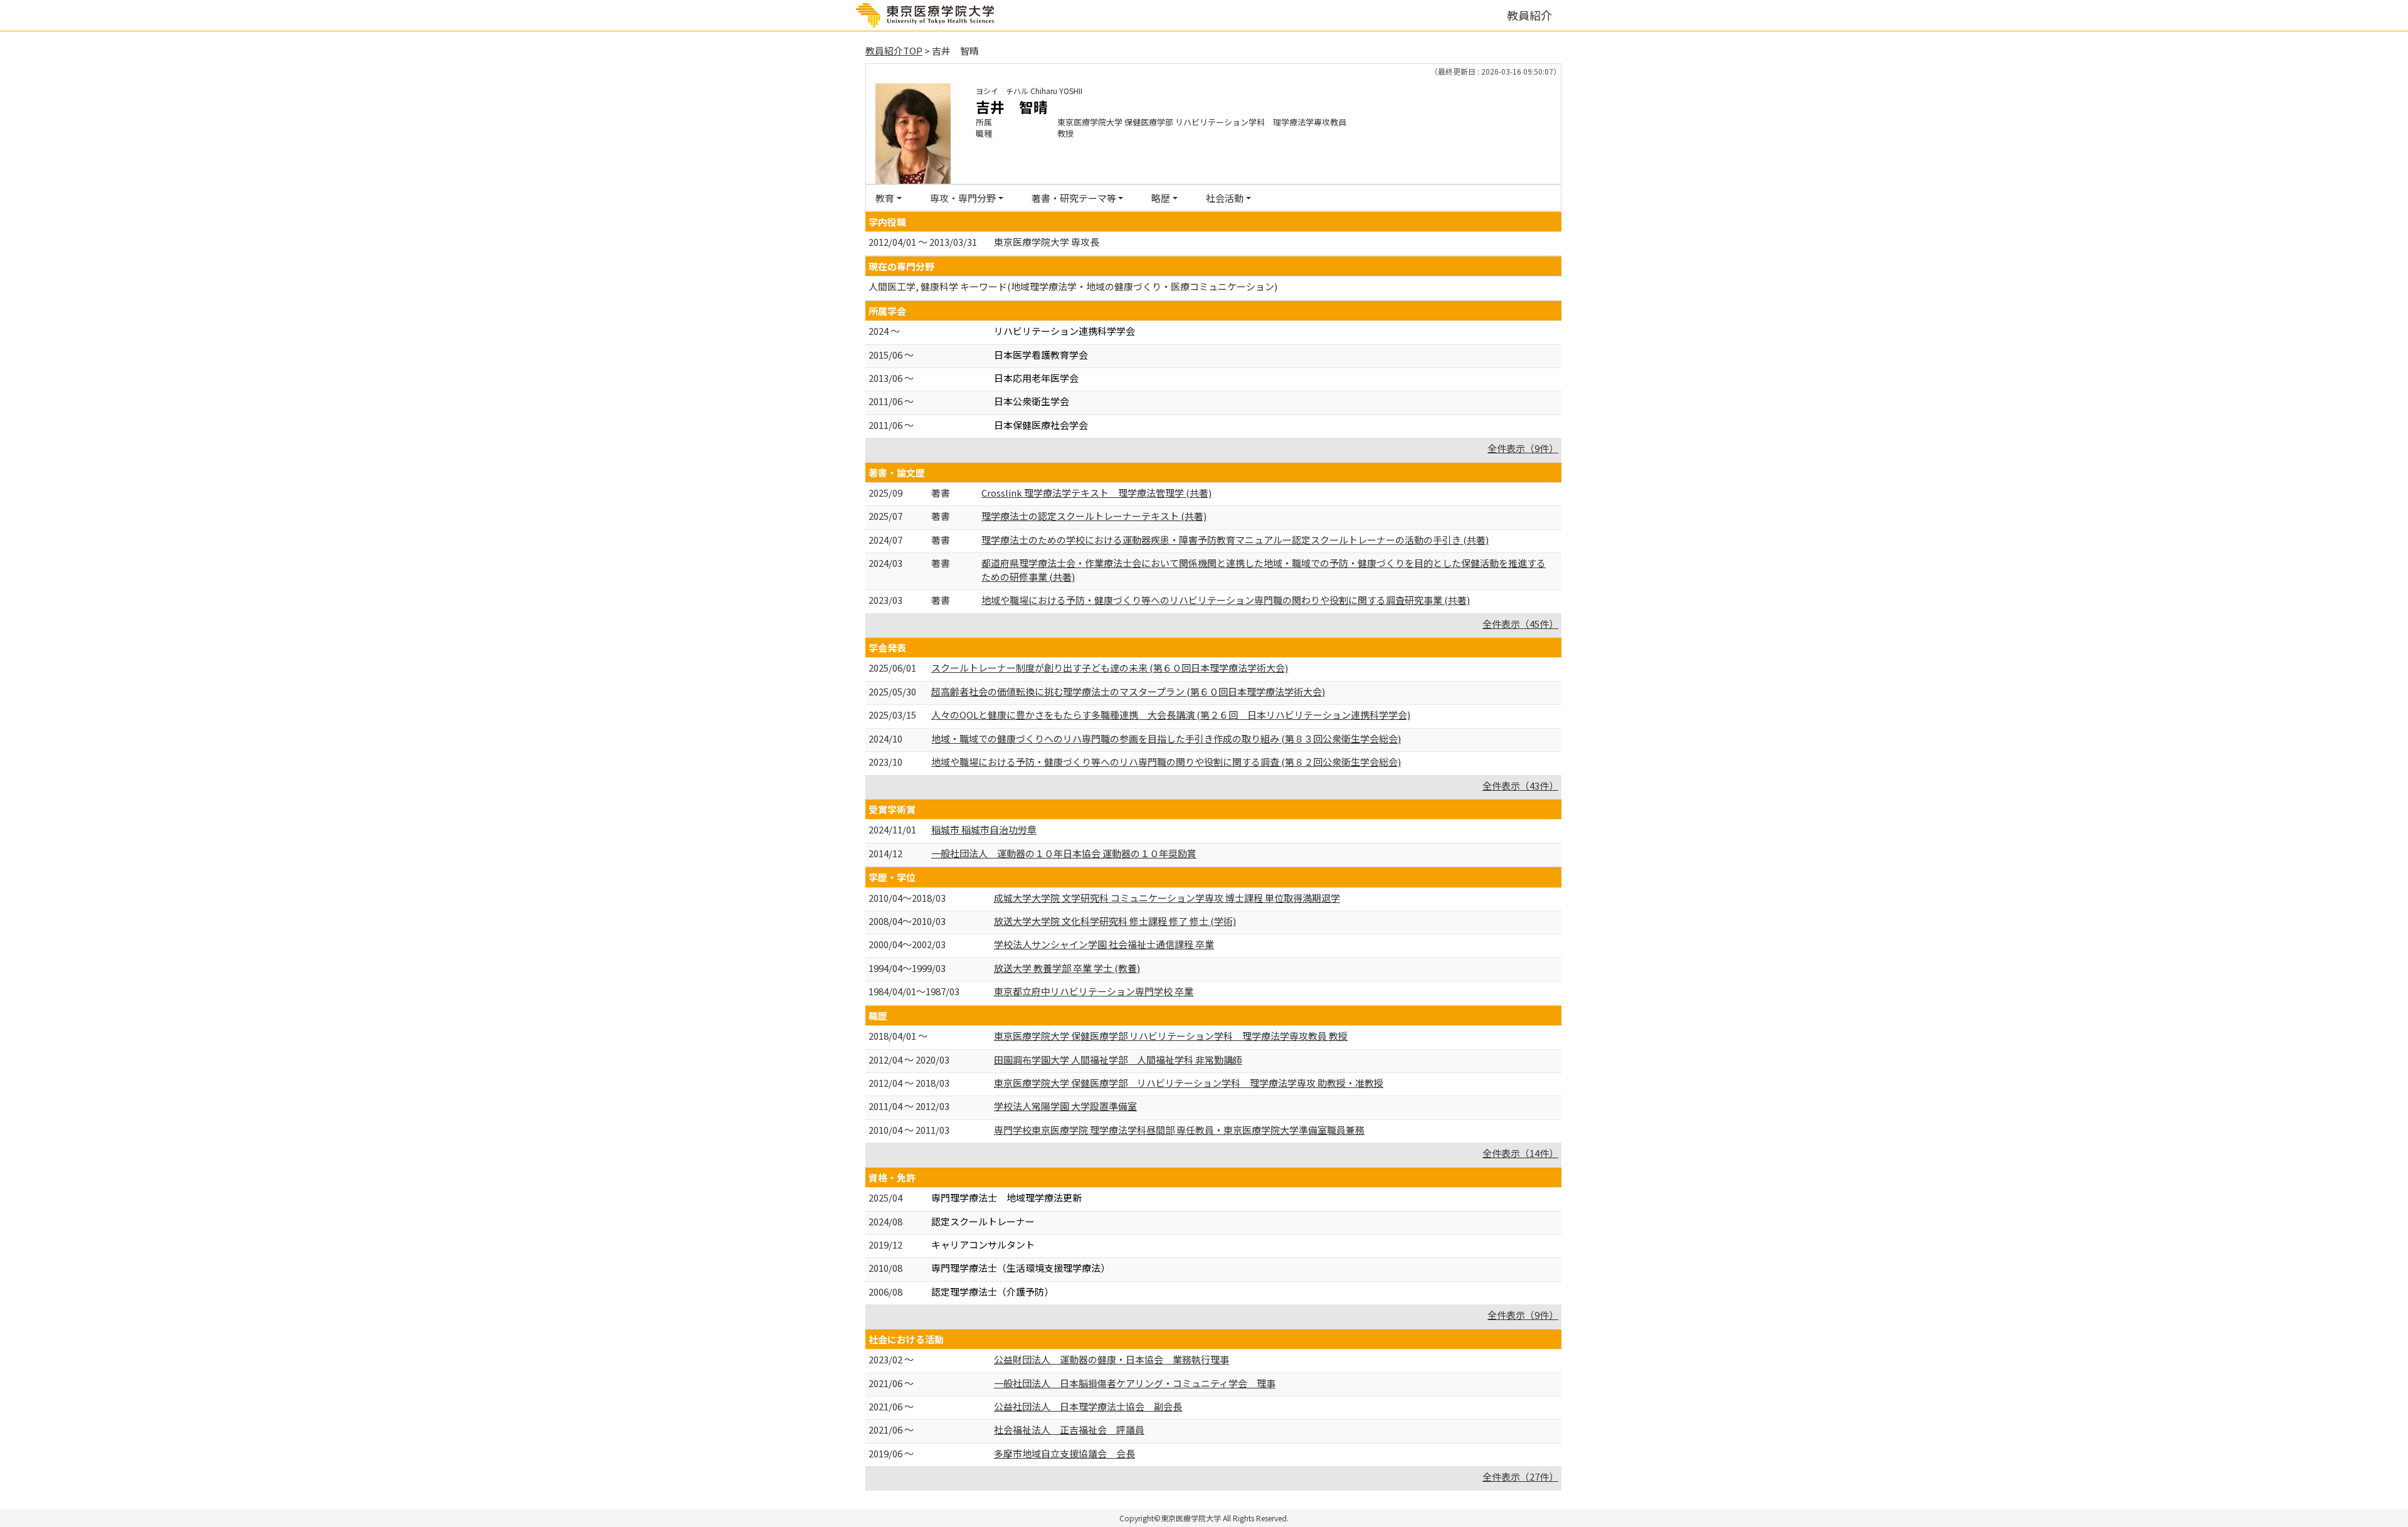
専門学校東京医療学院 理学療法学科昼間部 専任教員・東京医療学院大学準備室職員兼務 (1179, 1130)
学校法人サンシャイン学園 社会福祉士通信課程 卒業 (1104, 944)
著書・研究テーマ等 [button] (1074, 198)
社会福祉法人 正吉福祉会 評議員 (1069, 1429)
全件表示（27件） (1520, 1477)
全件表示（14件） (1520, 1153)
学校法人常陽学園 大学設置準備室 (1065, 1106)
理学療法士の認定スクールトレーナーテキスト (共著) (1094, 516)
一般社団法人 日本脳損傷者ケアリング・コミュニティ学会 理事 (1135, 1383)
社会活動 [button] (1225, 198)
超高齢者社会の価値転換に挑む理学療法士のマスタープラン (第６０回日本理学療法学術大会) (1128, 691)
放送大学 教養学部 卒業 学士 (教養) (1067, 968)
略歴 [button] (1161, 198)
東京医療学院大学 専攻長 (1047, 242)
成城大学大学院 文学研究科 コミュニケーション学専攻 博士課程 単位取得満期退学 (1167, 898)
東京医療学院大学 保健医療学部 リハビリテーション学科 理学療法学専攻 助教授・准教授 (1189, 1083)
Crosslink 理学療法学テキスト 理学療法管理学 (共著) (1096, 493)
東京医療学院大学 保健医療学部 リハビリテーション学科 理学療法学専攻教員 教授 (1171, 1036)
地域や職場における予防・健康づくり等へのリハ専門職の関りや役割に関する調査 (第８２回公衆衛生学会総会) (1166, 762)
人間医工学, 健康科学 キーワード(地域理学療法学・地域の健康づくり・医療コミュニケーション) (1073, 286)
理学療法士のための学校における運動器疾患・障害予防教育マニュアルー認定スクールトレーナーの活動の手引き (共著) (1235, 540)
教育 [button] (885, 198)
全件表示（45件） (1520, 624)
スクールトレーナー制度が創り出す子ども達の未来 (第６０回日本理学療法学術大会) (1110, 668)
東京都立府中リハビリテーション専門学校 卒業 (1094, 991)
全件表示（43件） (1520, 785)
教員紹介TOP (894, 50)
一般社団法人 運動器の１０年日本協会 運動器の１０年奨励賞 (1064, 853)
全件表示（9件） (1523, 448)
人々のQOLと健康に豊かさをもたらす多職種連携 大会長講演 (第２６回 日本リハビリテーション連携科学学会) (1171, 715)
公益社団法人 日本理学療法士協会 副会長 (1088, 1406)
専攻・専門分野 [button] (963, 198)
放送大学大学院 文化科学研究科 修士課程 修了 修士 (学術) (1115, 921)
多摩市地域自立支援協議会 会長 (1064, 1453)
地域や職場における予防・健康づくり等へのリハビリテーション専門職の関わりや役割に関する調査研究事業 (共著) (1226, 600)
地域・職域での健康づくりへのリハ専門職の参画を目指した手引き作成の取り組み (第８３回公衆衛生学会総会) (1166, 738)
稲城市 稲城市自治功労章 (984, 829)
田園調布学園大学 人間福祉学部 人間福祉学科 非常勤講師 (1118, 1059)
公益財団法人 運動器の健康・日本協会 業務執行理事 (1112, 1359)
